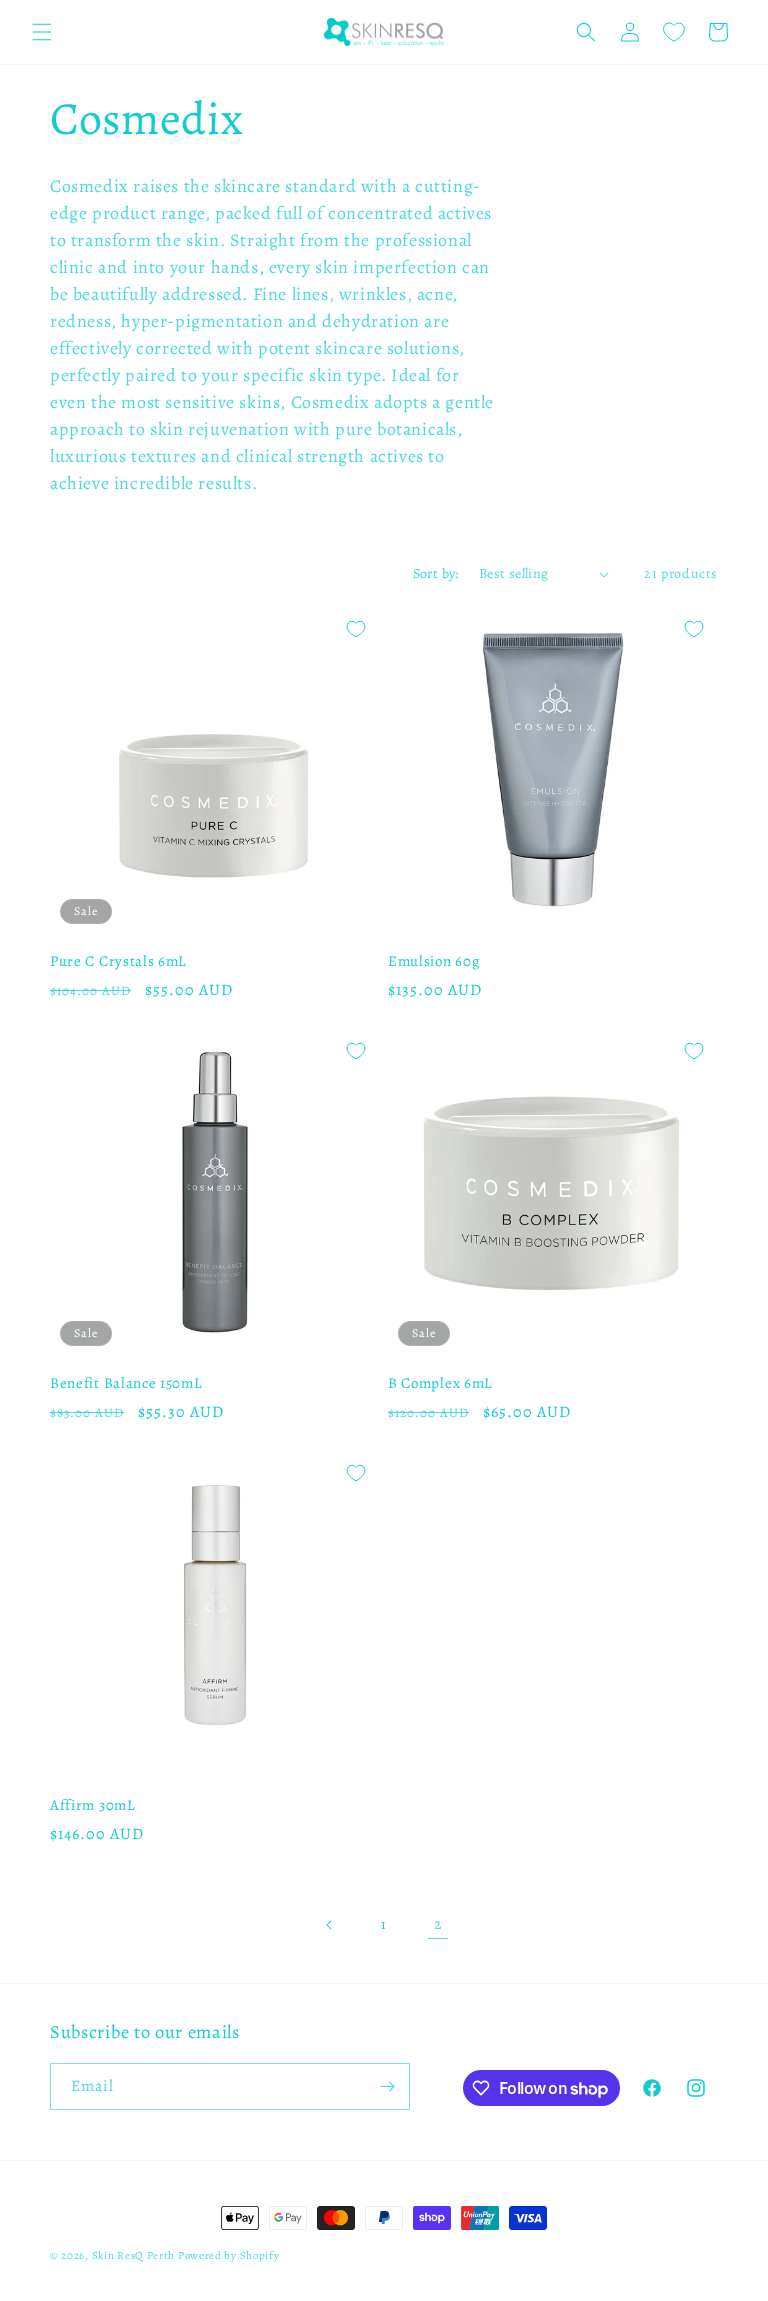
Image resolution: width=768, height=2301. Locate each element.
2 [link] (438, 1924)
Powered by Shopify (229, 2255)
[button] (42, 32)
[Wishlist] (674, 32)
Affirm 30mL (93, 1805)
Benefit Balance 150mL (126, 1383)
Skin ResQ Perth (135, 2255)
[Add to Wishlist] (356, 629)
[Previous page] (330, 1925)
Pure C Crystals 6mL (118, 961)
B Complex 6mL (440, 1383)
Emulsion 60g (433, 961)
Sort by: (436, 573)
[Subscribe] (387, 2086)
